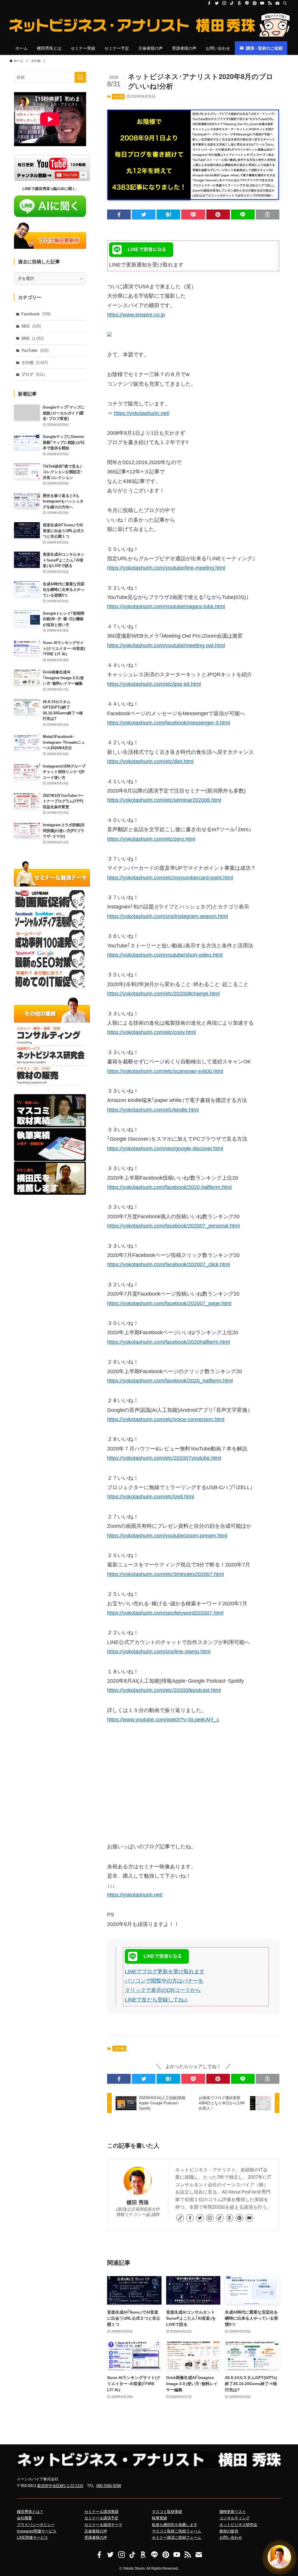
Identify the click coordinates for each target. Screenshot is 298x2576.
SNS (32, 338)
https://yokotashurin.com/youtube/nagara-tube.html (166, 607)
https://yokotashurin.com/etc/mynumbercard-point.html (170, 878)
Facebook (36, 314)
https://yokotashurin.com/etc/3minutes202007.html (165, 1574)
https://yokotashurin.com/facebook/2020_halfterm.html (170, 1381)
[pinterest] (255, 3)
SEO (31, 326)
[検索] (285, 3)
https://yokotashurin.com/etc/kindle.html (153, 1110)
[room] (240, 3)
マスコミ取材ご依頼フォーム (177, 2531)
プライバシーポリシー (36, 2525)
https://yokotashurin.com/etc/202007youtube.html (164, 1458)
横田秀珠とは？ (30, 2512)
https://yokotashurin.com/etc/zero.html (151, 839)
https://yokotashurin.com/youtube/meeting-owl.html (166, 645)
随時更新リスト (233, 2512)
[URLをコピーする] (268, 214)
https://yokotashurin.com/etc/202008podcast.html (164, 1690)
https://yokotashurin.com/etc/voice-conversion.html (166, 1419)
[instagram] (224, 3)
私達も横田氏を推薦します (175, 2525)
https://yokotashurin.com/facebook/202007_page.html (169, 1303)
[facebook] (209, 3)
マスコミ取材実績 (167, 2512)
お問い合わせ (231, 2537)
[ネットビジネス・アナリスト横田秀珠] (149, 25)
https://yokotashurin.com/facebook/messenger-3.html (168, 723)
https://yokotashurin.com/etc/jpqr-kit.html (154, 684)
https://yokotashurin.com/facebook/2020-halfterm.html (169, 1187)
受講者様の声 (96, 2537)
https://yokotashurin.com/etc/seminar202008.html (164, 800)
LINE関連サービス (32, 2537)
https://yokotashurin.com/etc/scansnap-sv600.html (165, 1071)
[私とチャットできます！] (279, 2557)
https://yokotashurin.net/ (142, 413)
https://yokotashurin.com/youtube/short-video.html (165, 955)
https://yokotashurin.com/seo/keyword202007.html (165, 1613)
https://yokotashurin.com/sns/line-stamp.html (159, 1652)
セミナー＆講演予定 (101, 2518)
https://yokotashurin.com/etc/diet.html (150, 761)
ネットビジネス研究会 (238, 2525)
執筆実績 (159, 2518)
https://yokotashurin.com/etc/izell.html (151, 1497)
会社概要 (24, 2518)
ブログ (33, 374)
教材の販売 (229, 2531)
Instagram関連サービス (37, 2531)
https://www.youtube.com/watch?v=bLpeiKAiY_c (163, 1720)
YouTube (35, 350)
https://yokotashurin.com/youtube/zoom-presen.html (167, 1536)
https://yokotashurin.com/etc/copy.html (151, 1032)
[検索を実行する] (80, 77)
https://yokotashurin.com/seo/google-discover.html (165, 1149)
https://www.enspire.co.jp (136, 315)
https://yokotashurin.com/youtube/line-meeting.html (166, 568)
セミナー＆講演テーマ (103, 2525)
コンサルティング (235, 2518)
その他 (118, 96)
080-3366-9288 (109, 2486)
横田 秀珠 (138, 2203)
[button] (119, 214)
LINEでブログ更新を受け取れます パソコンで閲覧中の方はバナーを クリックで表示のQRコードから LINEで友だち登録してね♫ (165, 1986)
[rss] (270, 3)
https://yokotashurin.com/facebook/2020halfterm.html (168, 1342)
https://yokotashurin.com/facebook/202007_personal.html (173, 1226)
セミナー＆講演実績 (101, 2512)
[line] (247, 3)
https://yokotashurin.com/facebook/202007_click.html (168, 1264)
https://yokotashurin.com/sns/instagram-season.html (167, 916)
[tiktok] (232, 3)
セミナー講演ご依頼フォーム (177, 2537)
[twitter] (217, 3)
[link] (180, 2218)
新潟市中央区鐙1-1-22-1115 (60, 2486)
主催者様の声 (96, 2531)
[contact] (277, 3)
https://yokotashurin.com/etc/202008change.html (163, 994)
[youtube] (262, 3)
